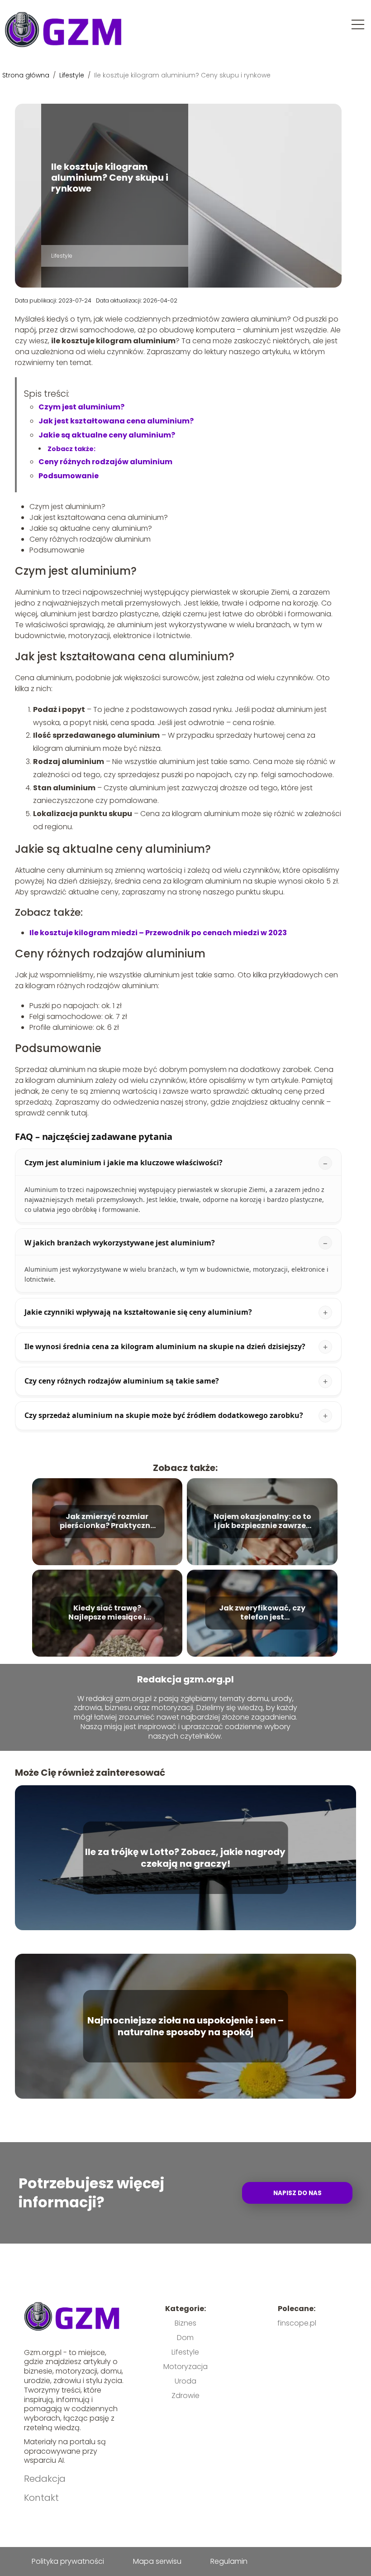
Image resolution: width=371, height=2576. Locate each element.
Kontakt (41, 2498)
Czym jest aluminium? (81, 407)
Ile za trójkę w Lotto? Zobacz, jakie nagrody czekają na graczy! (185, 1858)
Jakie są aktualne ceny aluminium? (107, 435)
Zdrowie (185, 2396)
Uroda (185, 2381)
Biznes (185, 2323)
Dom (185, 2338)
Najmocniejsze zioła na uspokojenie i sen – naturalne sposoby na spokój (185, 2026)
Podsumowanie (69, 476)
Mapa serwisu (157, 2561)
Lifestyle (73, 75)
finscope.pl (297, 2323)
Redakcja (45, 2479)
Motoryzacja (185, 2367)
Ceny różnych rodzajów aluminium (105, 462)
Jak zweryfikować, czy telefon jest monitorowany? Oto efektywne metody (262, 1613)
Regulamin (229, 2561)
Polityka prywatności (68, 2561)
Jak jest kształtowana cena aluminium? (116, 421)
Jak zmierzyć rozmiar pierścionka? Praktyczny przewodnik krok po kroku (107, 1522)
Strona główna (27, 75)
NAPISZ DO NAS (297, 2193)
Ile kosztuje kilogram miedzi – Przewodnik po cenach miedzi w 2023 (158, 933)
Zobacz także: (71, 449)
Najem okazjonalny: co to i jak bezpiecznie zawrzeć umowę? (262, 1522)
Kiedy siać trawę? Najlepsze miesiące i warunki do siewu (107, 1613)
